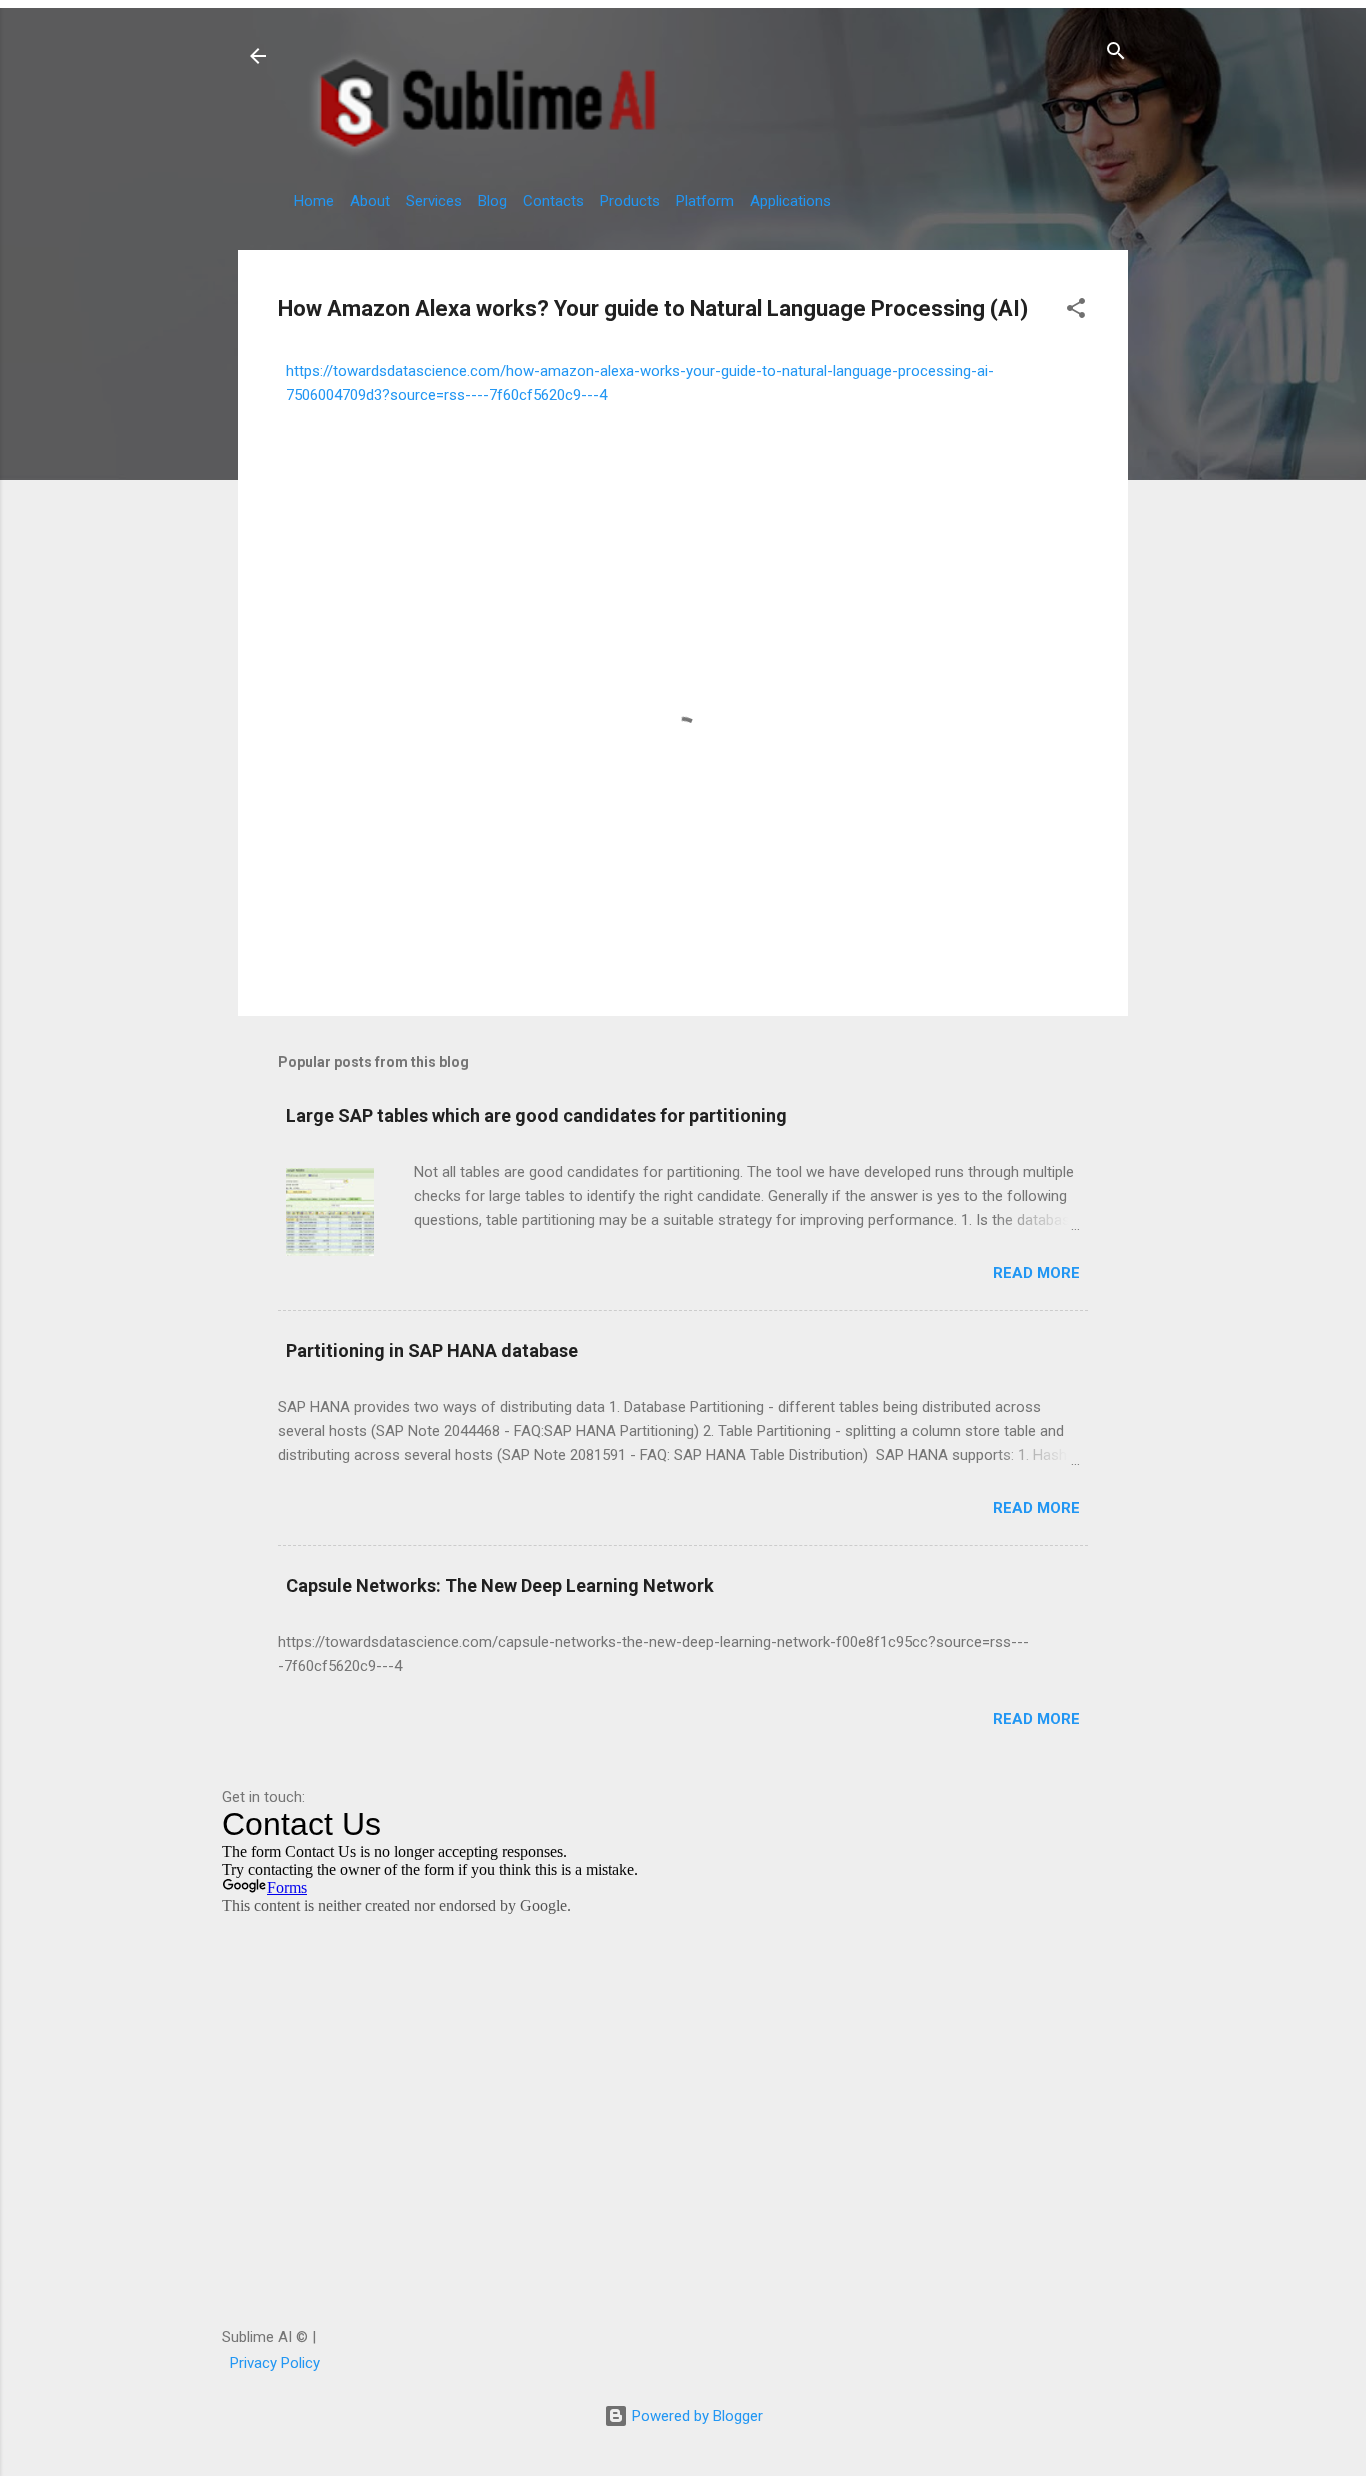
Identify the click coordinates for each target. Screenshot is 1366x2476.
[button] (1076, 311)
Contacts (553, 201)
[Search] (1116, 54)
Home (314, 201)
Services (434, 201)
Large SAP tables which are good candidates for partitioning (536, 1115)
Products (630, 201)
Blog (492, 201)
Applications (790, 201)
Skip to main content (683, 4)
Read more (1036, 1273)
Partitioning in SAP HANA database (432, 1350)
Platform (705, 201)
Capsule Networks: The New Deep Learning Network (500, 1585)
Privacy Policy (275, 2363)
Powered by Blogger (695, 2416)
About (370, 201)
